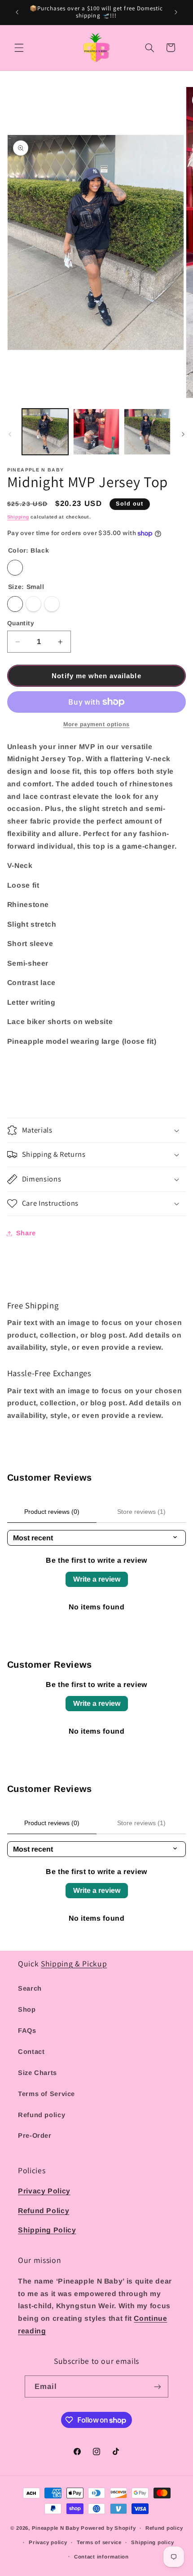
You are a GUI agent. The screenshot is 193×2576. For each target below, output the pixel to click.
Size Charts (37, 2073)
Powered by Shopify (108, 2528)
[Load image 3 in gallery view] (147, 432)
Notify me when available (96, 676)
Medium (33, 604)
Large (52, 604)
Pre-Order (35, 2136)
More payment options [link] (96, 724)
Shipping (18, 517)
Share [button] (26, 1233)
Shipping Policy (47, 2230)
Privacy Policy (44, 2191)
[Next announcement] (176, 12)
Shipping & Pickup (74, 1964)
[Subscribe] (158, 2386)
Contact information (101, 2557)
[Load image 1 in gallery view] (45, 432)
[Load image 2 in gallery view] (96, 432)
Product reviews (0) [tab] (52, 1512)
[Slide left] (10, 434)
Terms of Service (46, 2094)
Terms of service (99, 2542)
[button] (19, 48)
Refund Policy (44, 2211)
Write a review (97, 1579)
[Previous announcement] (17, 12)
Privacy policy (48, 2542)
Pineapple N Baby (56, 2528)
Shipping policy (152, 2542)
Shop (27, 2009)
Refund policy (42, 2115)
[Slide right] (183, 434)
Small (15, 604)
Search (30, 1988)
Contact (31, 2052)
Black (15, 568)
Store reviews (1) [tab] (141, 1512)
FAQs (27, 2031)
